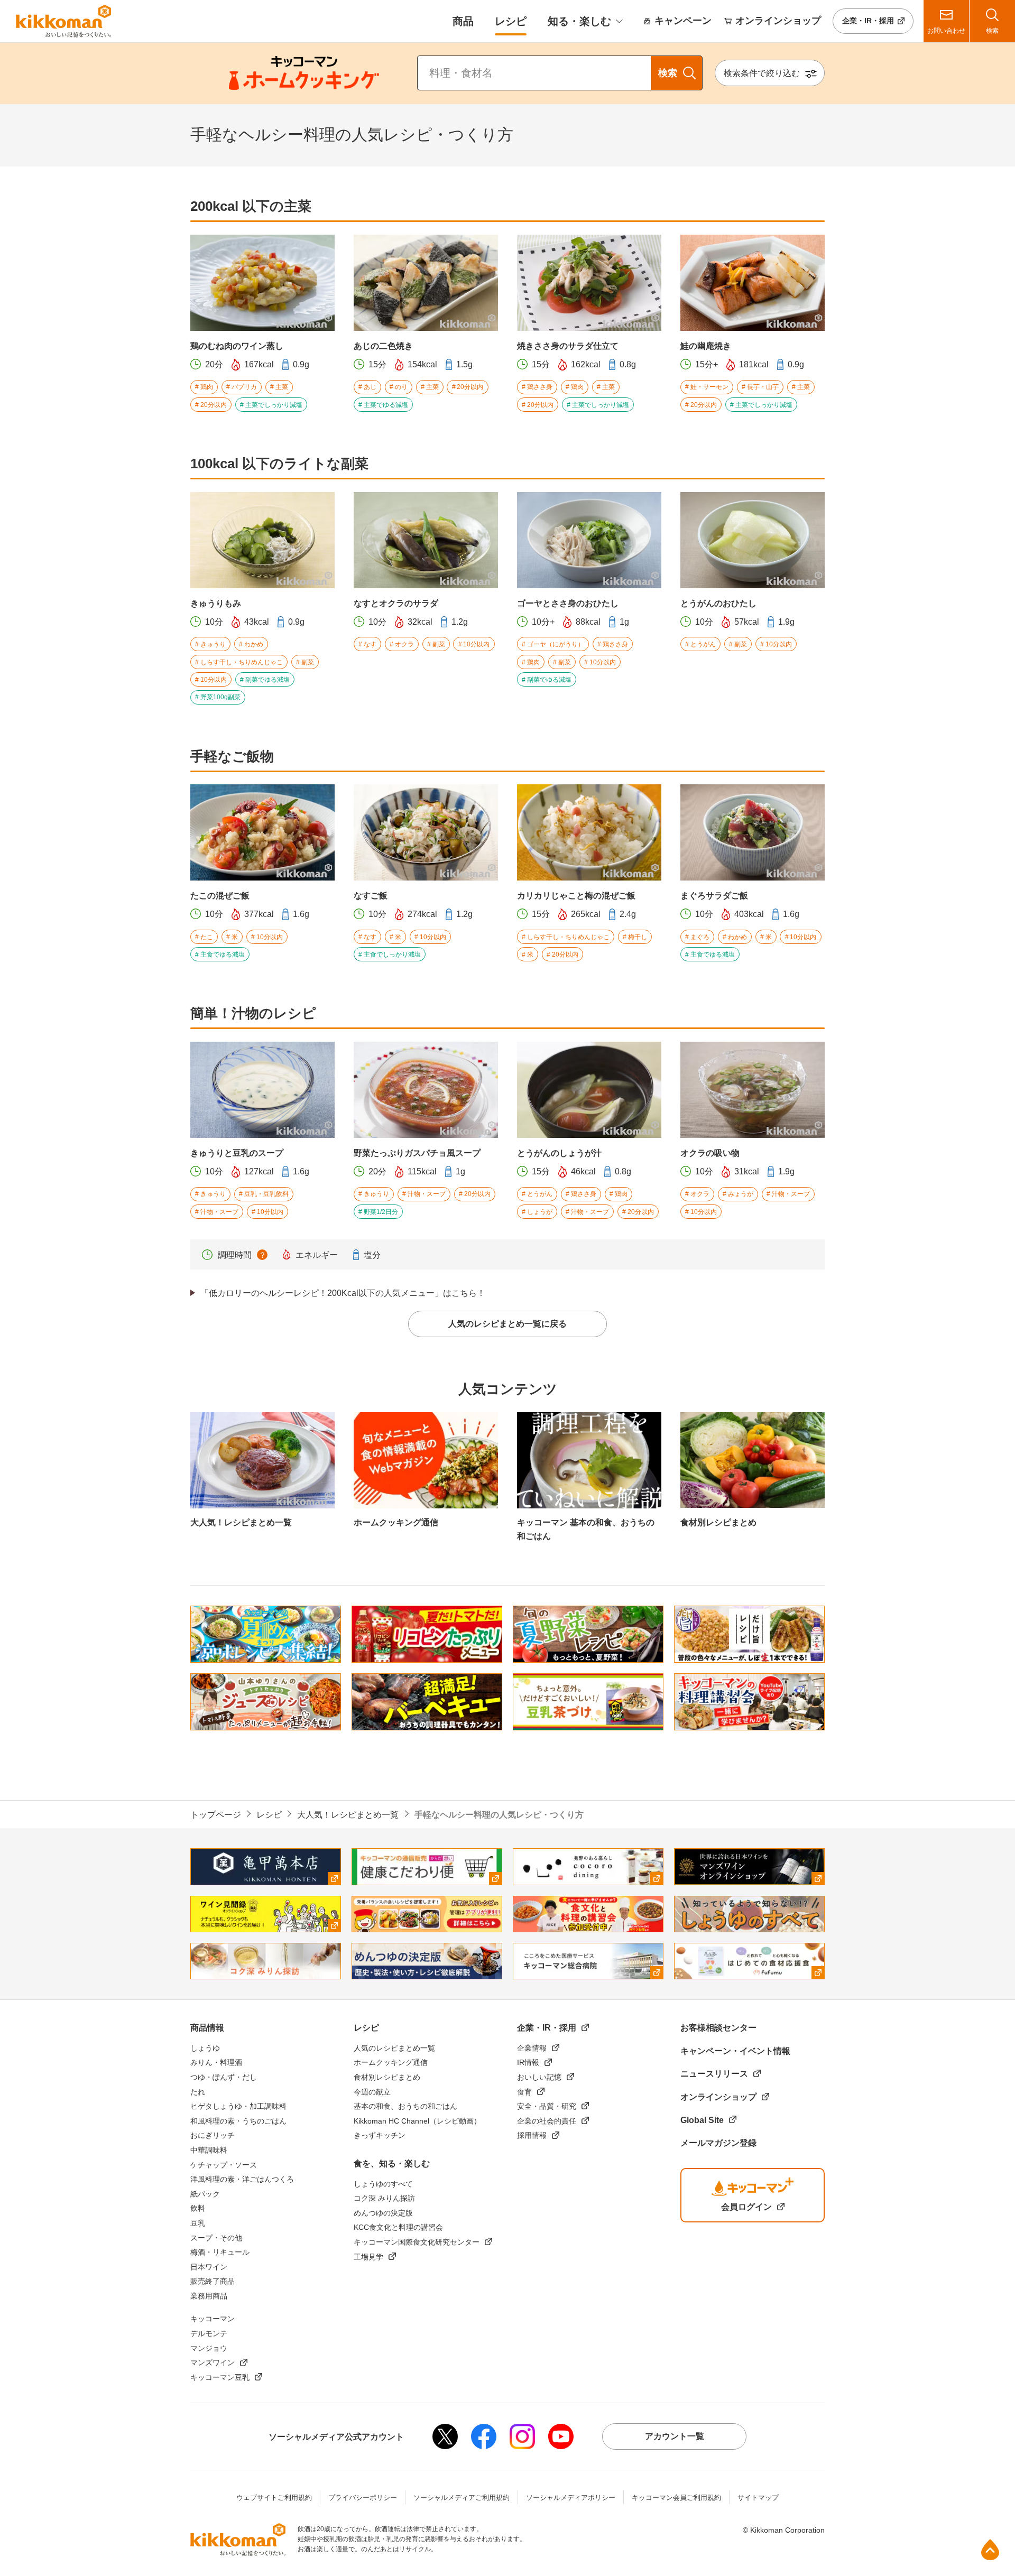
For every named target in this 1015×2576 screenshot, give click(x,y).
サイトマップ (758, 2498)
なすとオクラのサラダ (396, 603)
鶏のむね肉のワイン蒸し (237, 346)
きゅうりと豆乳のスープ (237, 1153)
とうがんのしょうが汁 (559, 1153)
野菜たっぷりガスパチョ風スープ (417, 1153)
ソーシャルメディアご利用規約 (462, 2498)
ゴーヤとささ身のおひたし (568, 603)
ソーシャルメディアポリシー (571, 2498)
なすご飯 (371, 896)
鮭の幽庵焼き (706, 346)
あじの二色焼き (383, 346)
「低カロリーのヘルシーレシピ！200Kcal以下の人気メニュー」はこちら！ (343, 1293)
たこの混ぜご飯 (220, 896)
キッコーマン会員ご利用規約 (676, 2498)
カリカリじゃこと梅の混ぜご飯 (576, 896)
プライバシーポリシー (363, 2498)
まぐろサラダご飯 (714, 896)
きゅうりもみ (216, 603)
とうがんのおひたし (718, 603)
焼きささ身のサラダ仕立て (568, 346)
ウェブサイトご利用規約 (274, 2498)
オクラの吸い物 (710, 1153)
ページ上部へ (990, 2550)
